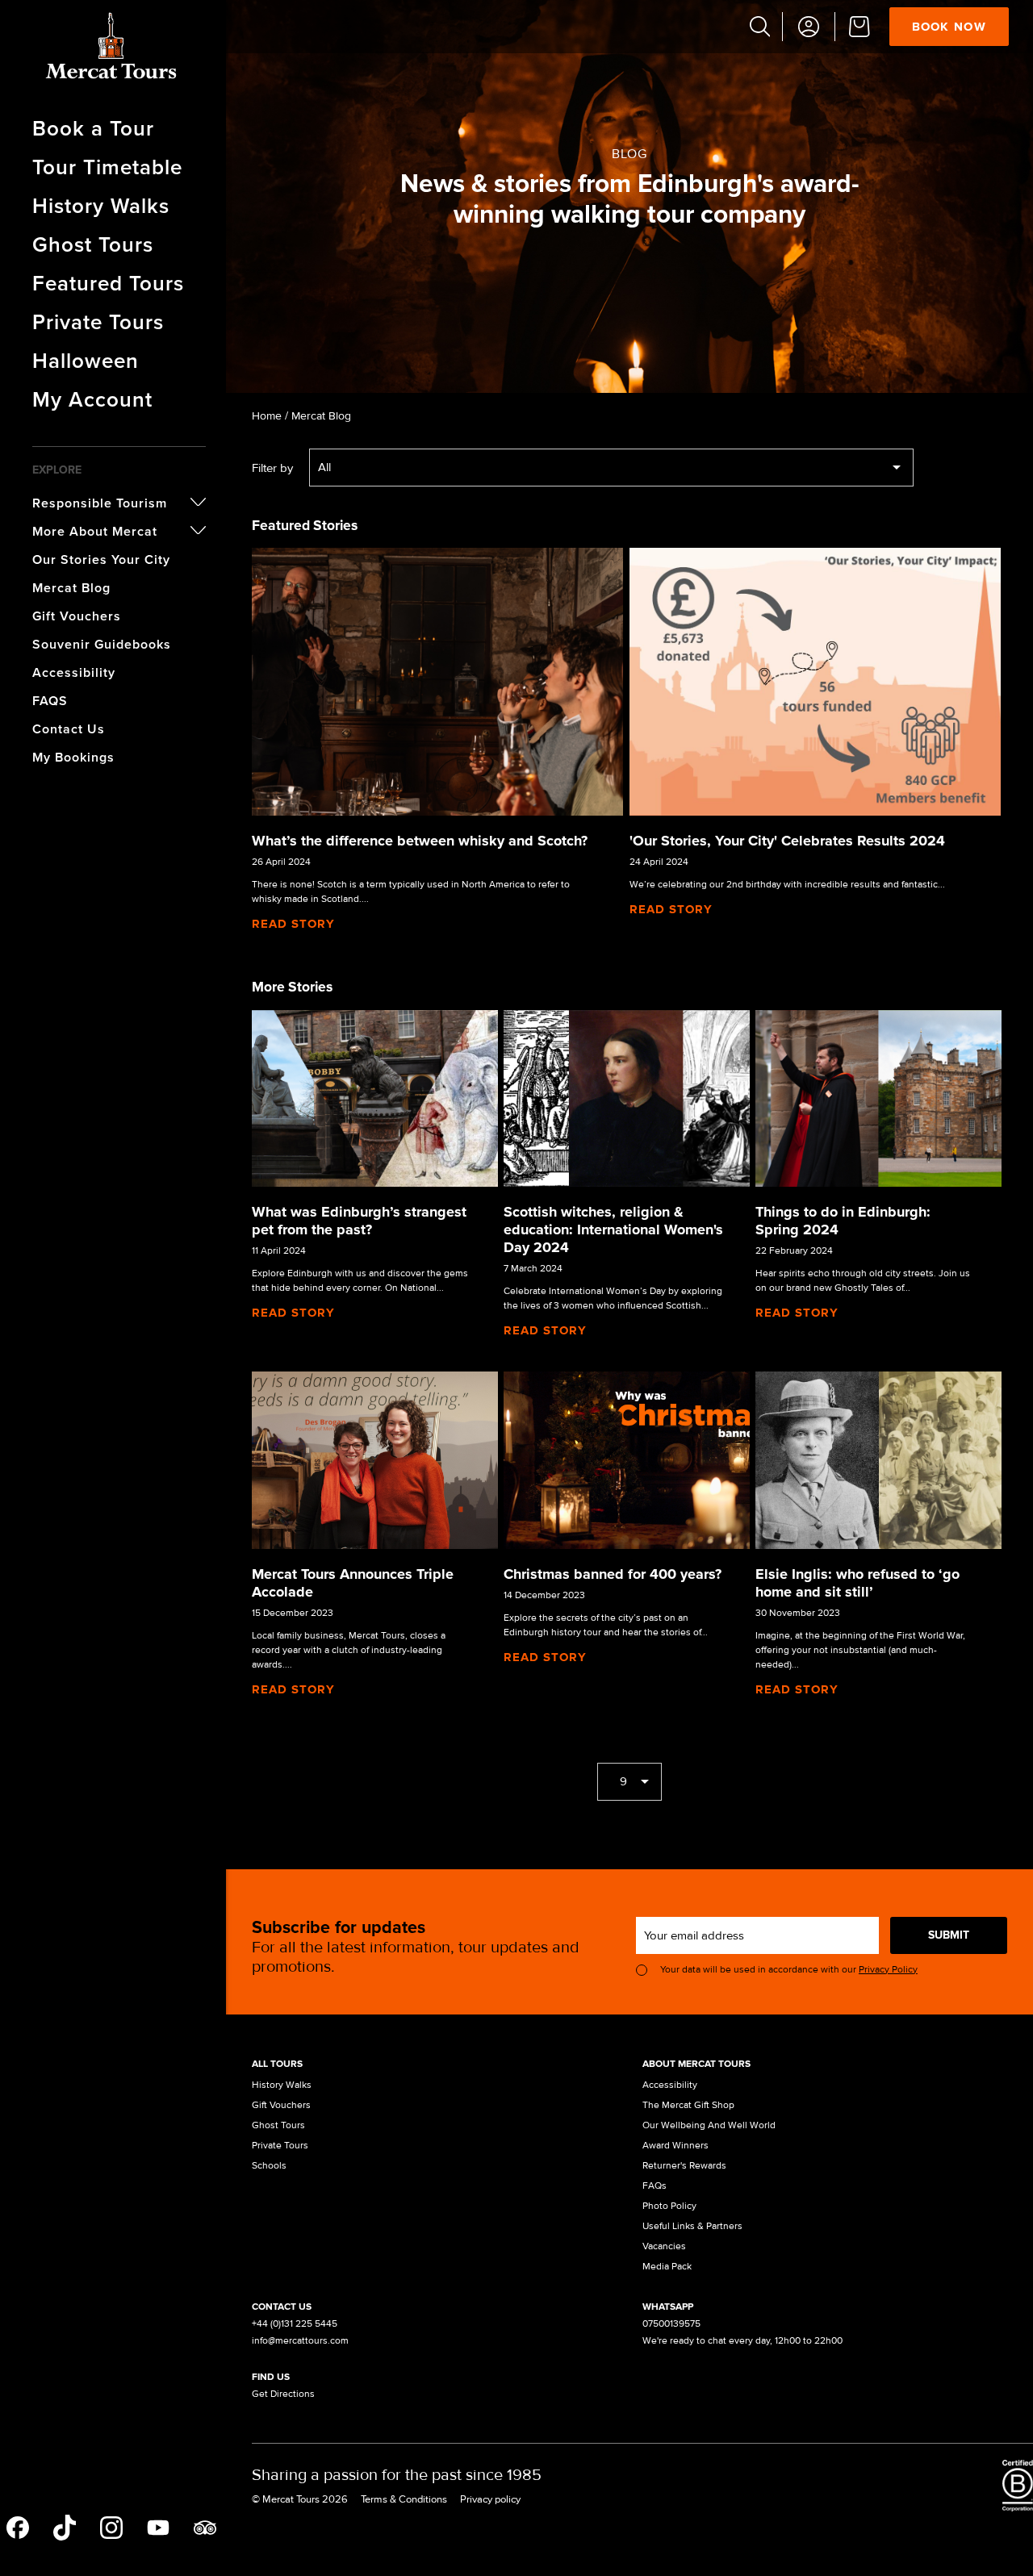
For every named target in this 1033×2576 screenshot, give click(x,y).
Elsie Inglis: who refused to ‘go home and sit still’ (857, 1583)
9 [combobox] (623, 1781)
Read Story (293, 924)
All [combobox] (324, 467)
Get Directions (283, 2394)
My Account (92, 399)
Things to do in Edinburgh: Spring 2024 (843, 1221)
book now (949, 27)
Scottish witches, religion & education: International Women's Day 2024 (613, 1230)
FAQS (50, 701)
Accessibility (74, 672)
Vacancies (664, 2246)
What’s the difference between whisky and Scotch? (420, 841)
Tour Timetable (107, 167)
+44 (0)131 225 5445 (295, 2324)
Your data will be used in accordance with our (789, 1970)
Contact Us (69, 729)
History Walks (101, 206)
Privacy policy (490, 2499)
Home (267, 416)
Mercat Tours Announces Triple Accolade (353, 1583)
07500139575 (671, 2324)
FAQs (655, 2186)
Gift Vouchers (77, 616)
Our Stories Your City (101, 559)
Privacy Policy (888, 1970)
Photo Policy (669, 2206)
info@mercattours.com (300, 2341)
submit (949, 1935)
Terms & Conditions (404, 2499)
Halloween (86, 361)
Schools (269, 2166)
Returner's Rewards (684, 2166)
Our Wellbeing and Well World (709, 2125)
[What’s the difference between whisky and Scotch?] (437, 681)
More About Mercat (95, 531)
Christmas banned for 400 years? (613, 1574)
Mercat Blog (71, 588)
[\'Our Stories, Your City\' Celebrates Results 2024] (815, 681)
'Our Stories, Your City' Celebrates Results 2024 (787, 841)
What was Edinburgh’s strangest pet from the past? (359, 1221)
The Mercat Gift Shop (688, 2105)
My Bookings (73, 757)
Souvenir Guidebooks (102, 644)
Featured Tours (108, 283)
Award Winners (675, 2146)
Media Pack (667, 2267)
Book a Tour (93, 128)
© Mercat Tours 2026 (300, 2499)
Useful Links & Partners (692, 2226)
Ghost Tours (93, 244)
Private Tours (98, 322)
